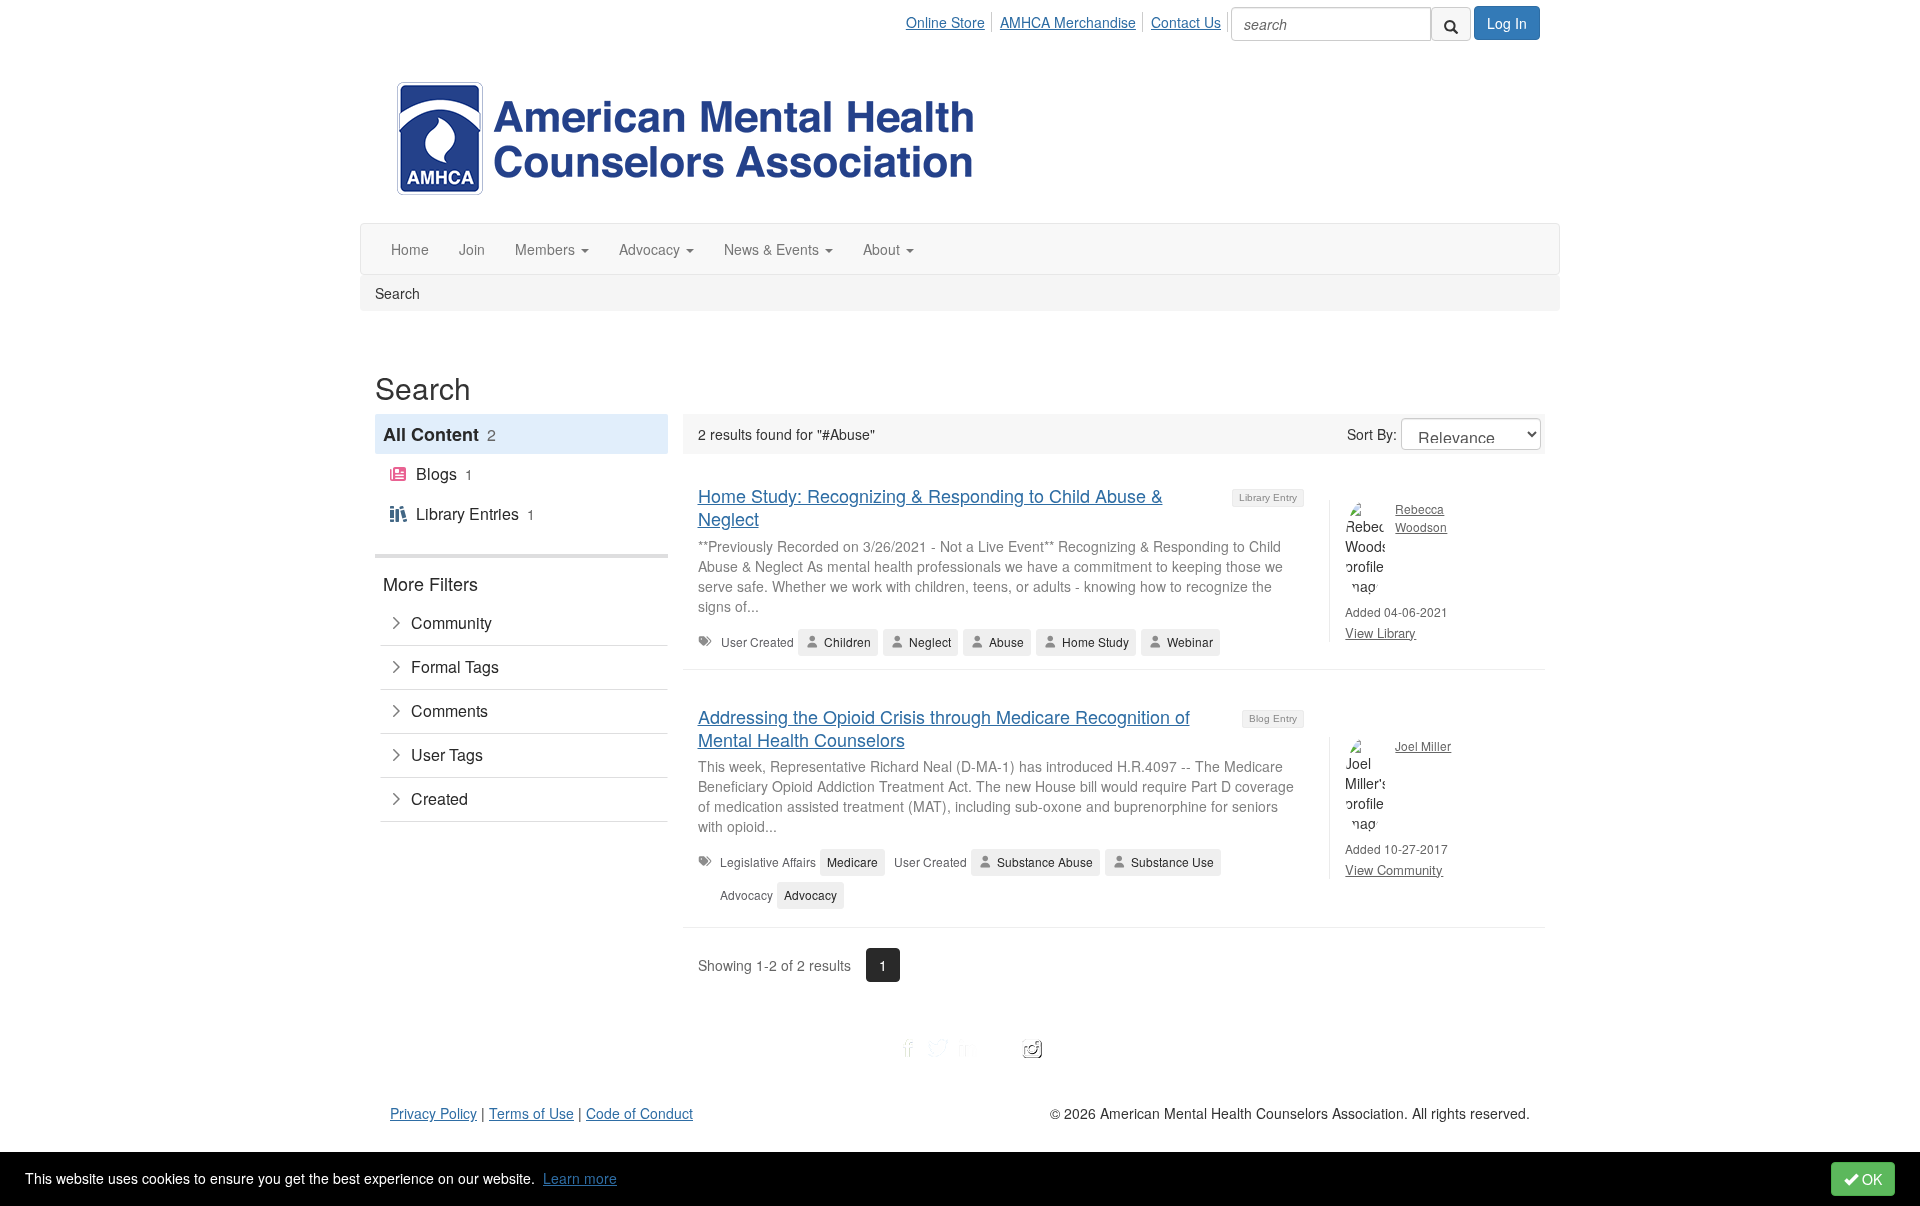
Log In (1507, 23)
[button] (552, 249)
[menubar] (1069, 19)
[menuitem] (951, 19)
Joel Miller (1423, 745)
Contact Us (1186, 22)
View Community (1394, 869)
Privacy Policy (433, 1113)
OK (1870, 1179)
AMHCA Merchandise (1068, 22)
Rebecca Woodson (1421, 517)
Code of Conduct (639, 1113)
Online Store (945, 22)
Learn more (580, 1178)
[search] (1451, 24)
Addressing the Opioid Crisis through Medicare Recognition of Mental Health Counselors (944, 727)
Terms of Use (531, 1113)
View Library (1380, 632)
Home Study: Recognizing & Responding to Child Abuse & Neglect (930, 506)
